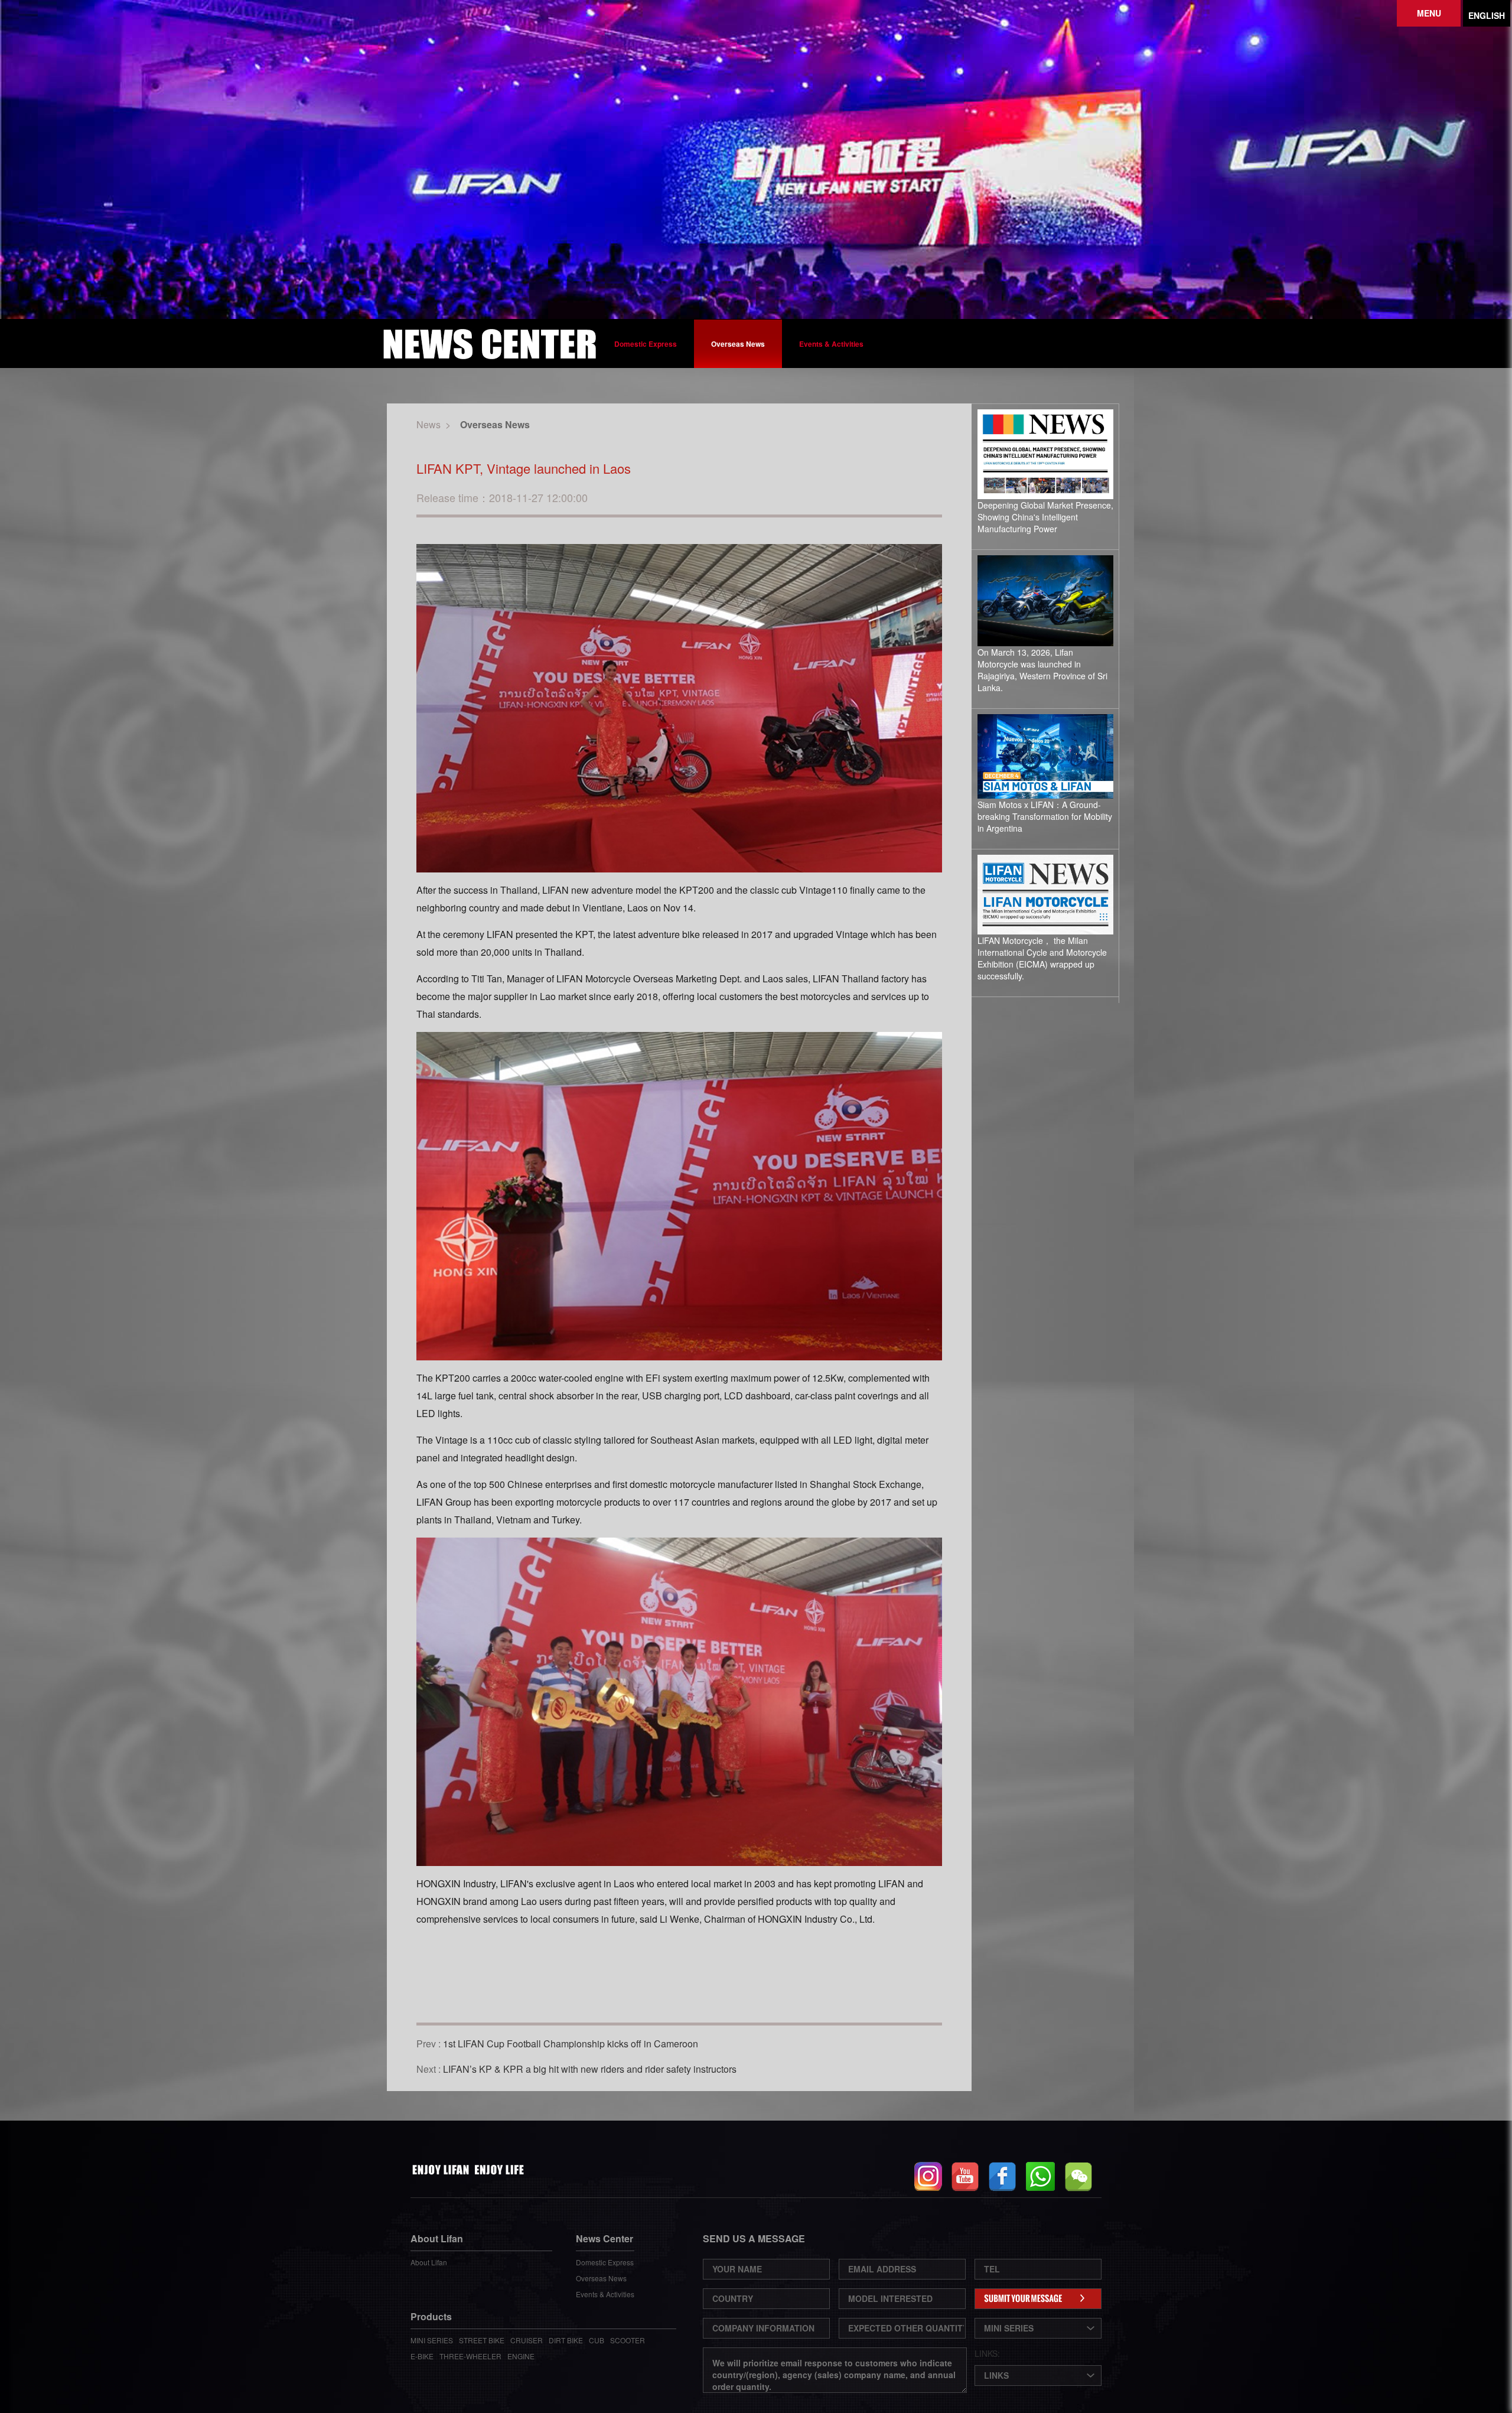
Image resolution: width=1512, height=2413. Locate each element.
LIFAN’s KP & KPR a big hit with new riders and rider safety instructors (590, 2069)
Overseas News (738, 344)
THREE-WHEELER (470, 2356)
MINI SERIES (432, 2340)
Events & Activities (831, 344)
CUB (597, 2340)
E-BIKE (422, 2356)
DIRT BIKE (566, 2340)
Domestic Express (646, 344)
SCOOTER (628, 2340)
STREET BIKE (482, 2340)
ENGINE (521, 2356)
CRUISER (527, 2340)
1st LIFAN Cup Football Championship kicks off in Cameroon (571, 2044)
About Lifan (429, 2262)
